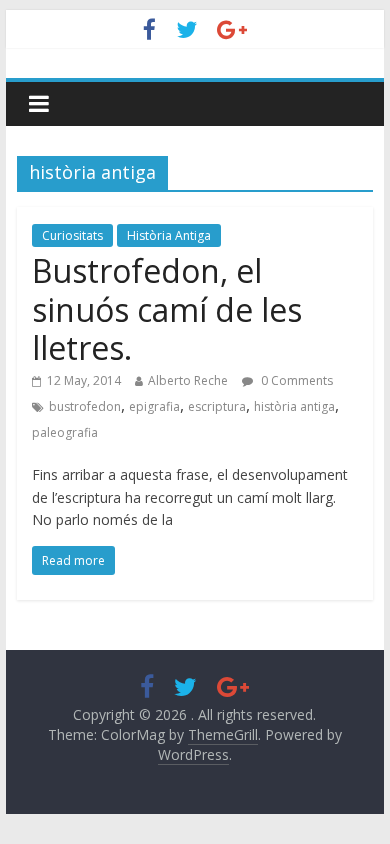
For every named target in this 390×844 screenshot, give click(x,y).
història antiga (294, 406)
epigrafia (154, 406)
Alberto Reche (188, 380)
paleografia (65, 432)
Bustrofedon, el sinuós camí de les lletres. (167, 309)
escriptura (217, 406)
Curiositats (72, 235)
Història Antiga (169, 235)
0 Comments (295, 380)
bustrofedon (85, 406)
